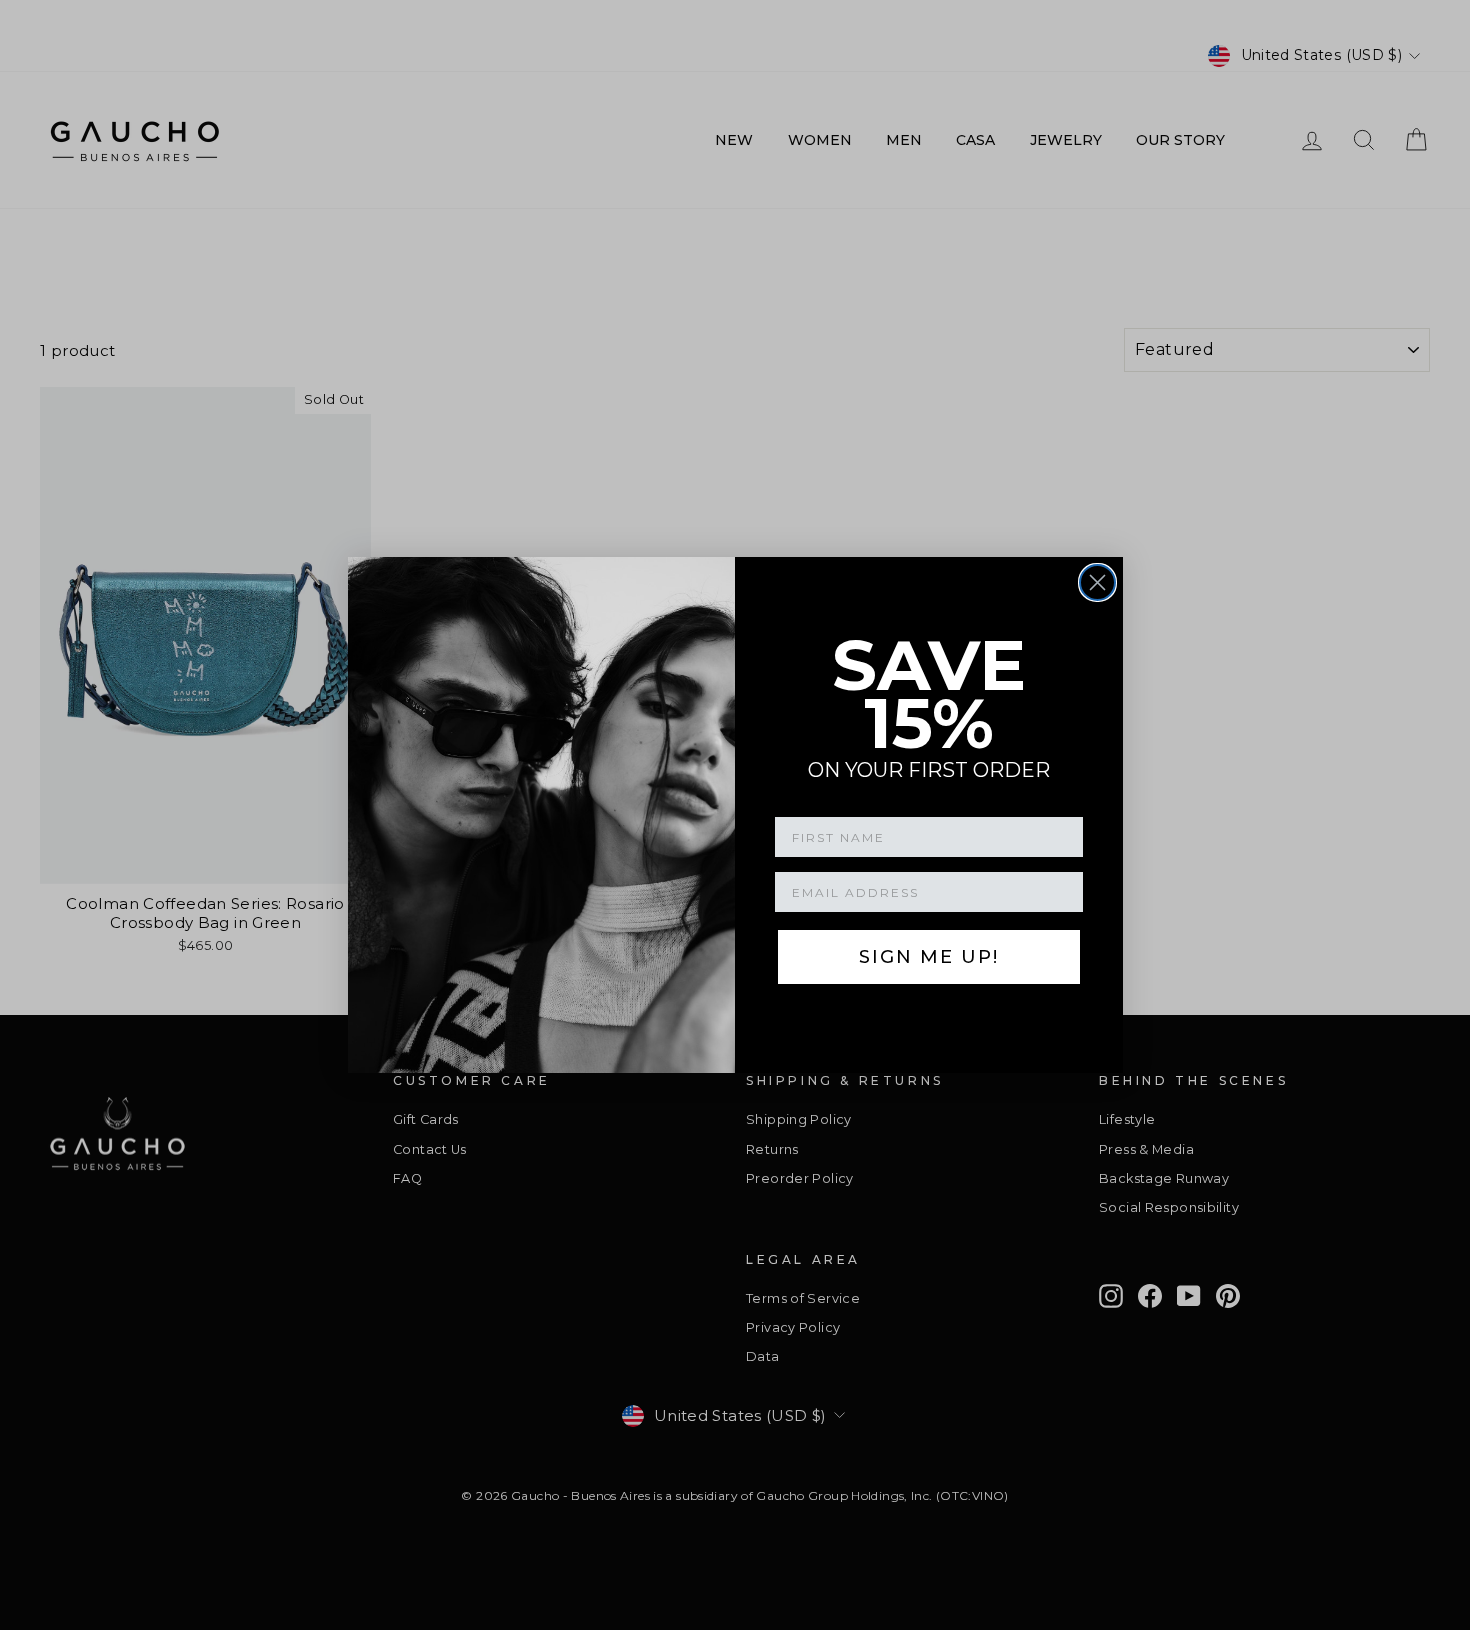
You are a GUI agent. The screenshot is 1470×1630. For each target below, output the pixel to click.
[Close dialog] (1097, 582)
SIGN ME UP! (929, 957)
